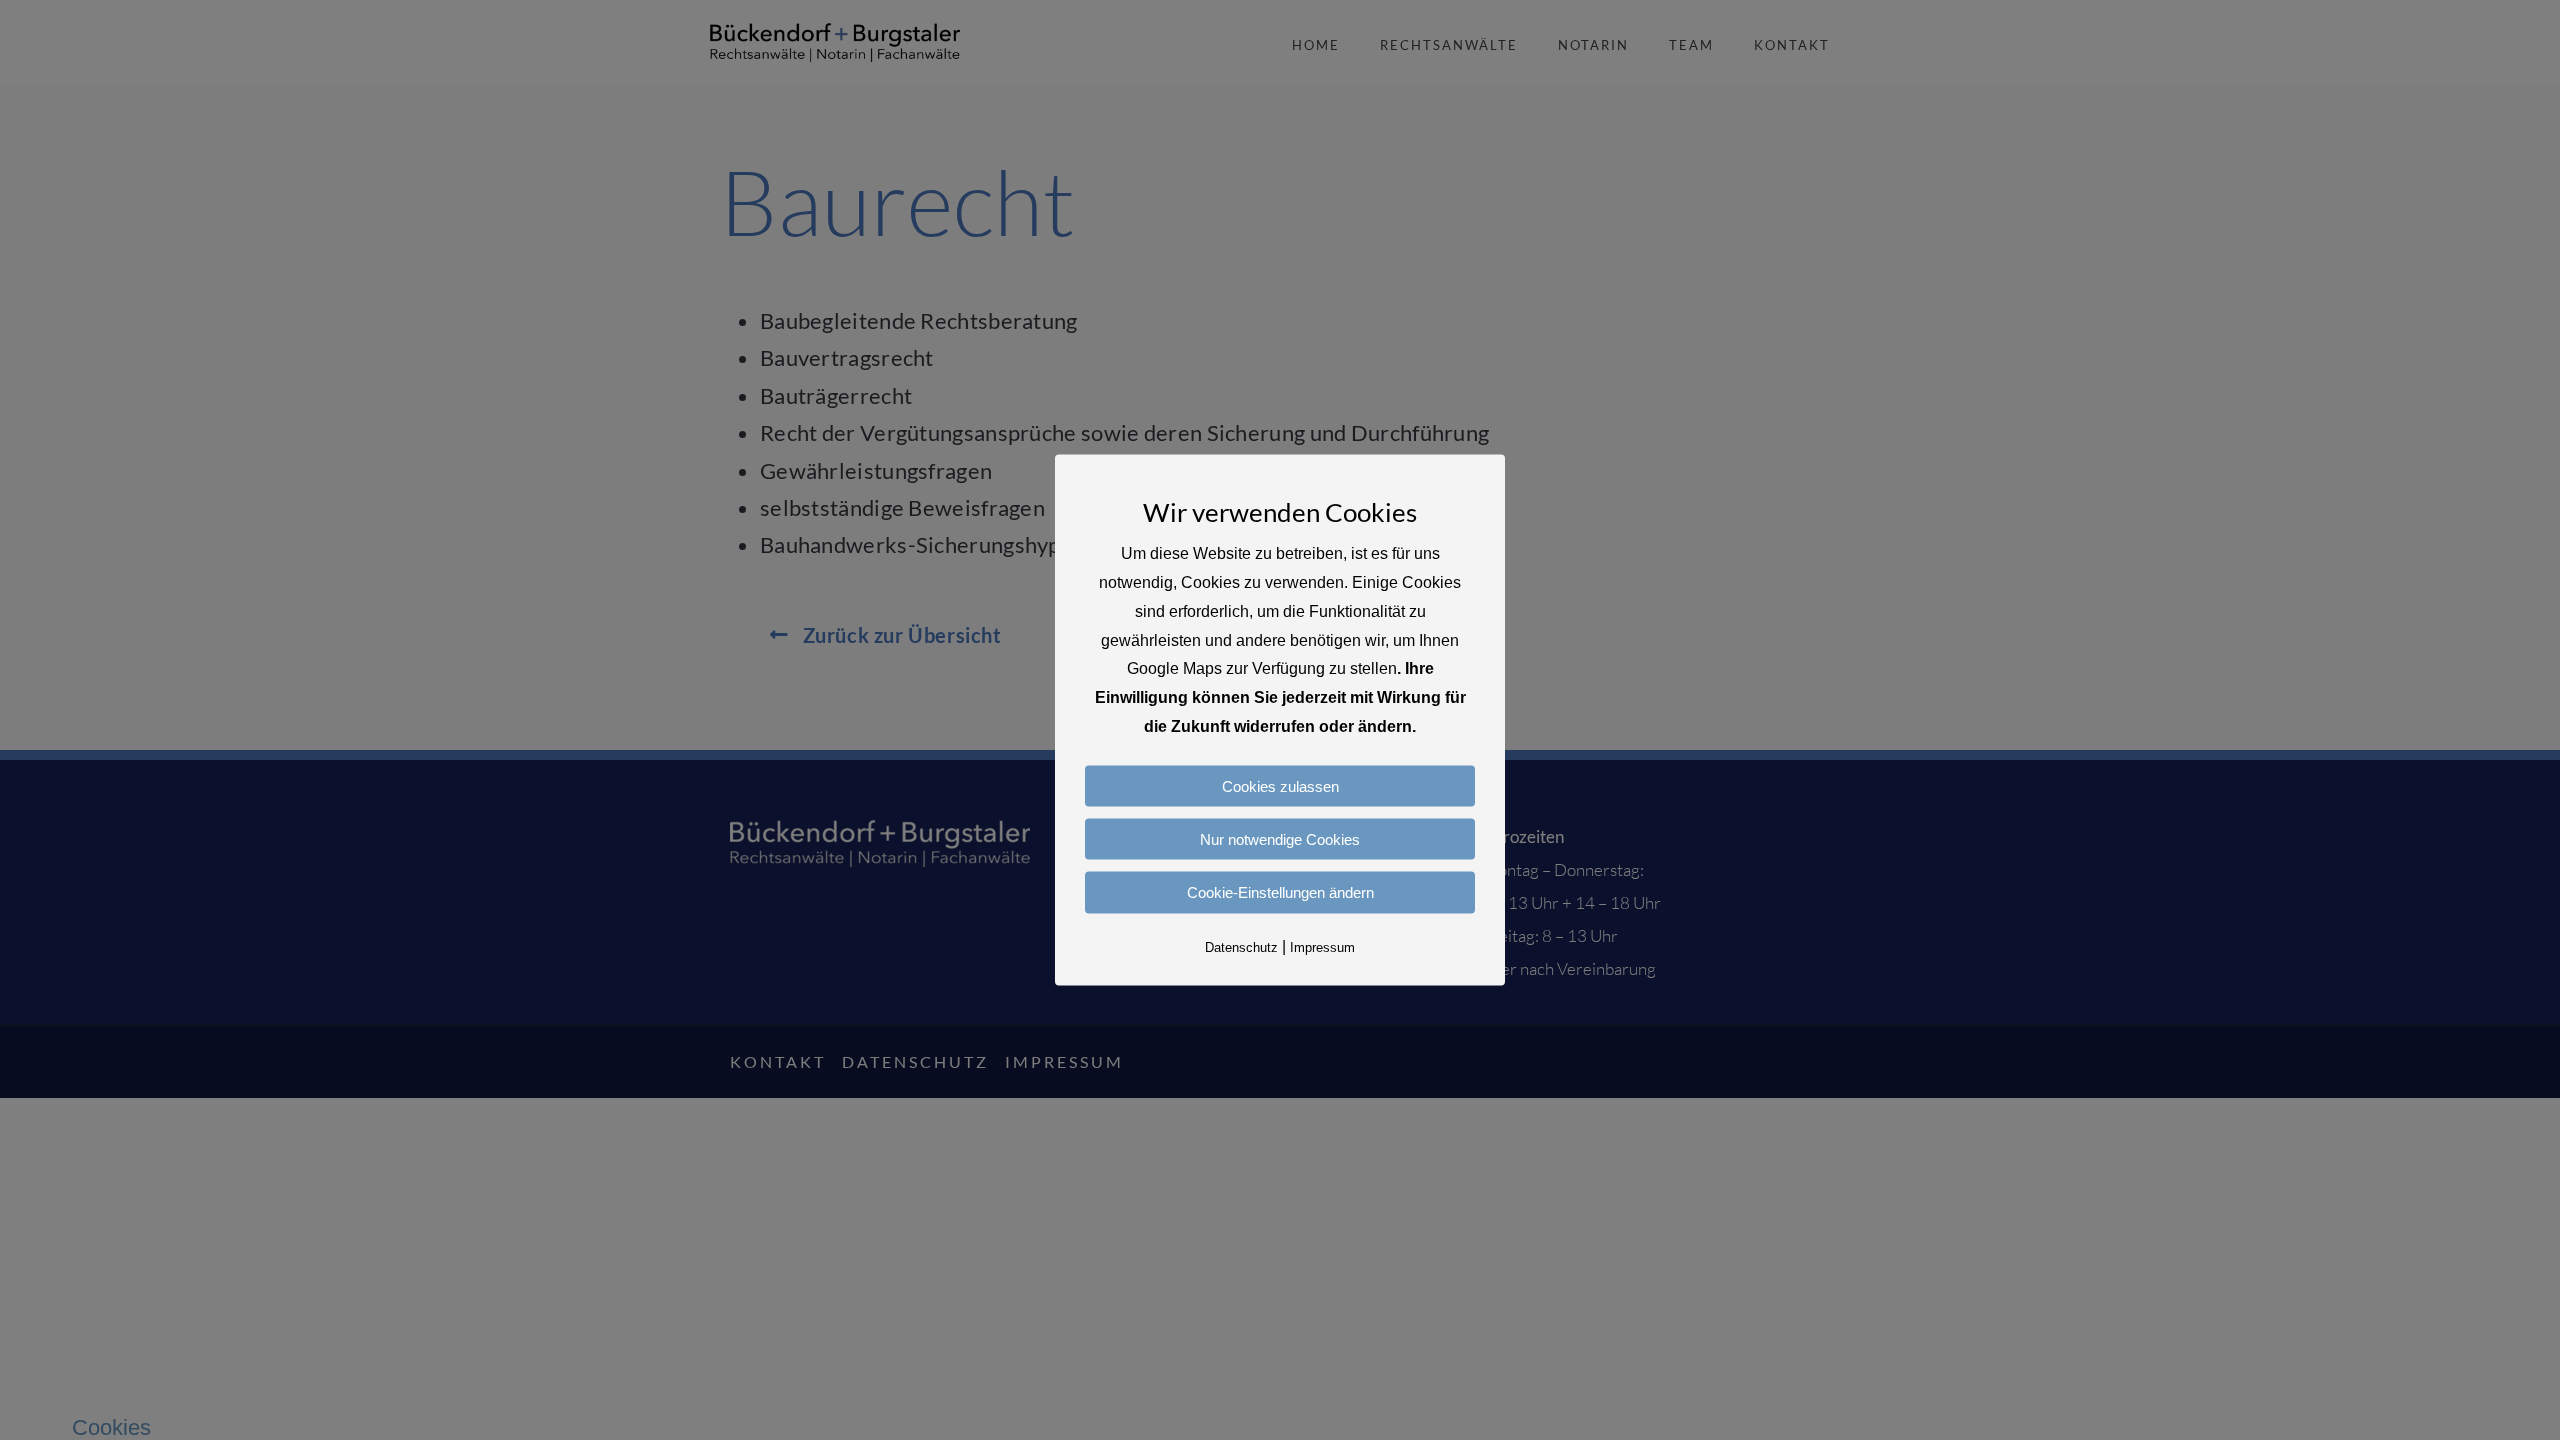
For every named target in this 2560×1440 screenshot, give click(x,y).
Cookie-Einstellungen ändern (1280, 892)
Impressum (1322, 946)
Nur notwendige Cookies (1280, 839)
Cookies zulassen (1280, 785)
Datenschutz (1241, 946)
